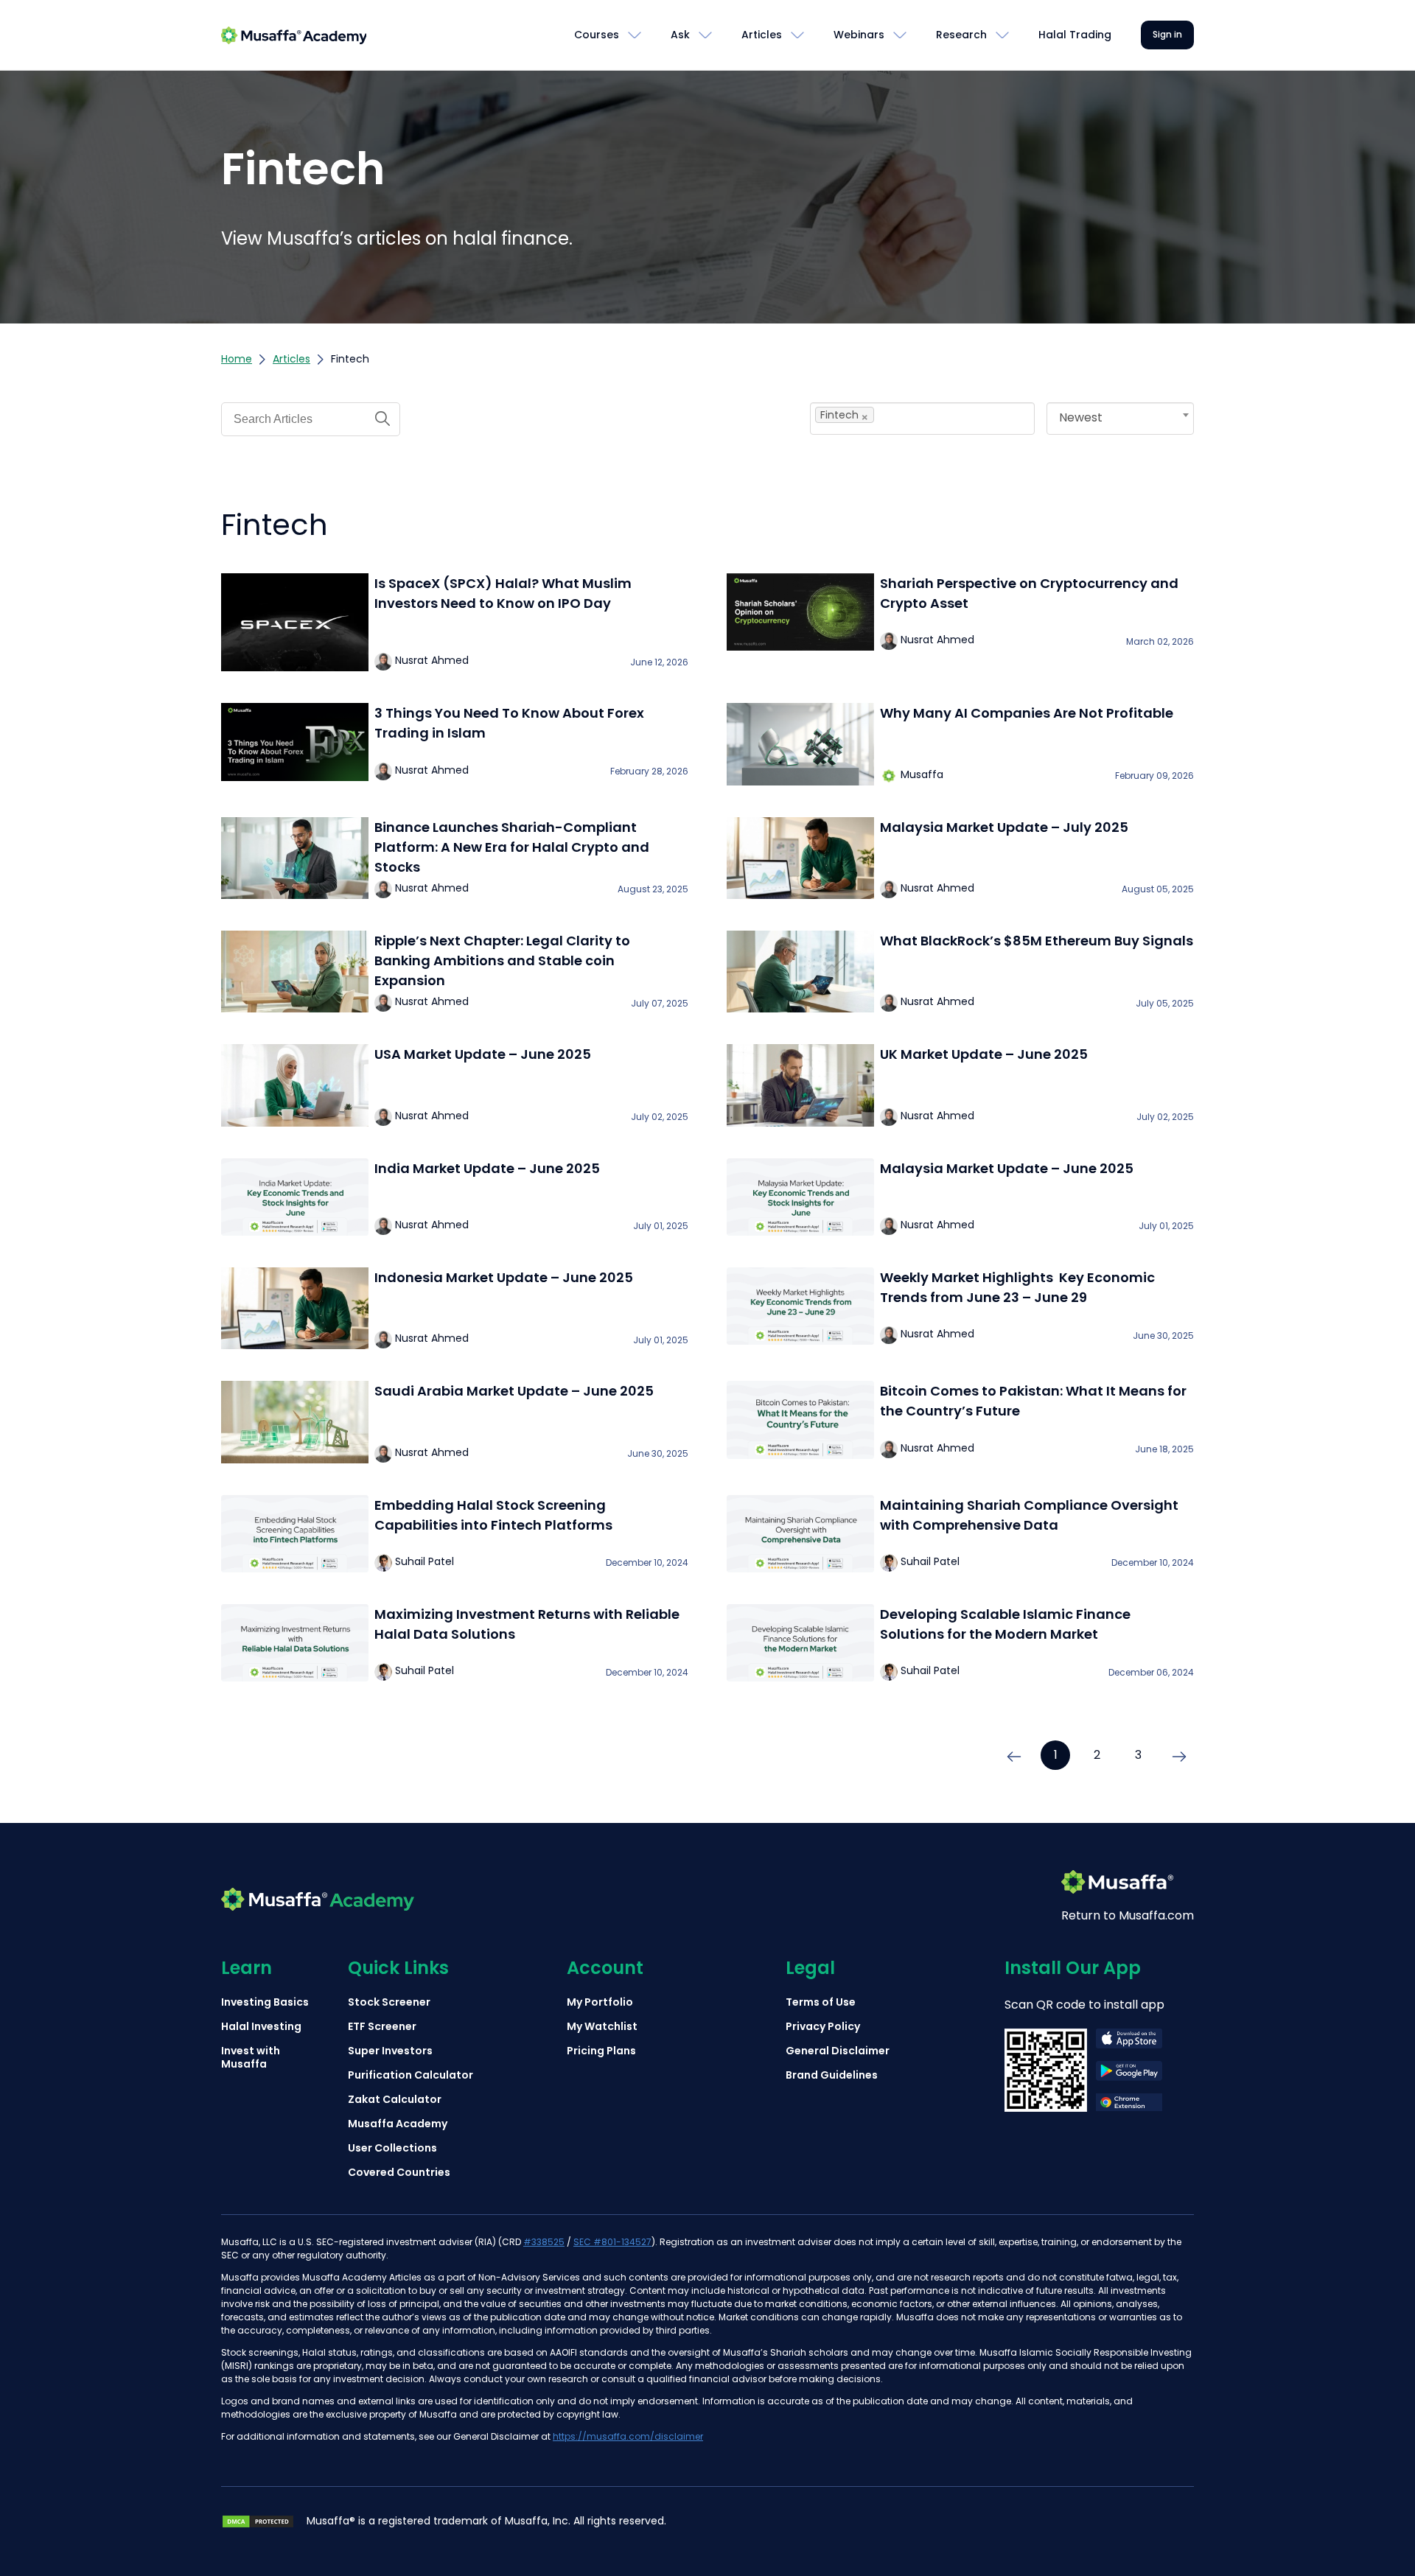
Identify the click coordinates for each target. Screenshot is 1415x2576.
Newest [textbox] (1081, 417)
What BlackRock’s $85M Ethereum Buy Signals (1037, 941)
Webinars (859, 35)
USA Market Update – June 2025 (483, 1054)
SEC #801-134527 (612, 2242)
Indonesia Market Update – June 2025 (504, 1277)
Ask (680, 35)
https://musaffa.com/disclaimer (628, 2436)
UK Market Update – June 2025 (984, 1054)
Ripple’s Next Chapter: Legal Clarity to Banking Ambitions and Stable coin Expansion (502, 960)
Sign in (1167, 34)
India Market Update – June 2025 (487, 1168)
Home (237, 359)
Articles (762, 35)
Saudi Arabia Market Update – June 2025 (514, 1391)
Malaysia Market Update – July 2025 (1004, 827)
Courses (597, 35)
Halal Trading (1075, 35)
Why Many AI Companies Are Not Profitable (1027, 713)
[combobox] (922, 419)
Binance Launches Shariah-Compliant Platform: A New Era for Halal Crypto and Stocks (512, 847)
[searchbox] (904, 415)
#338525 (544, 2242)
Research (961, 35)
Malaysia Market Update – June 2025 (1007, 1168)
